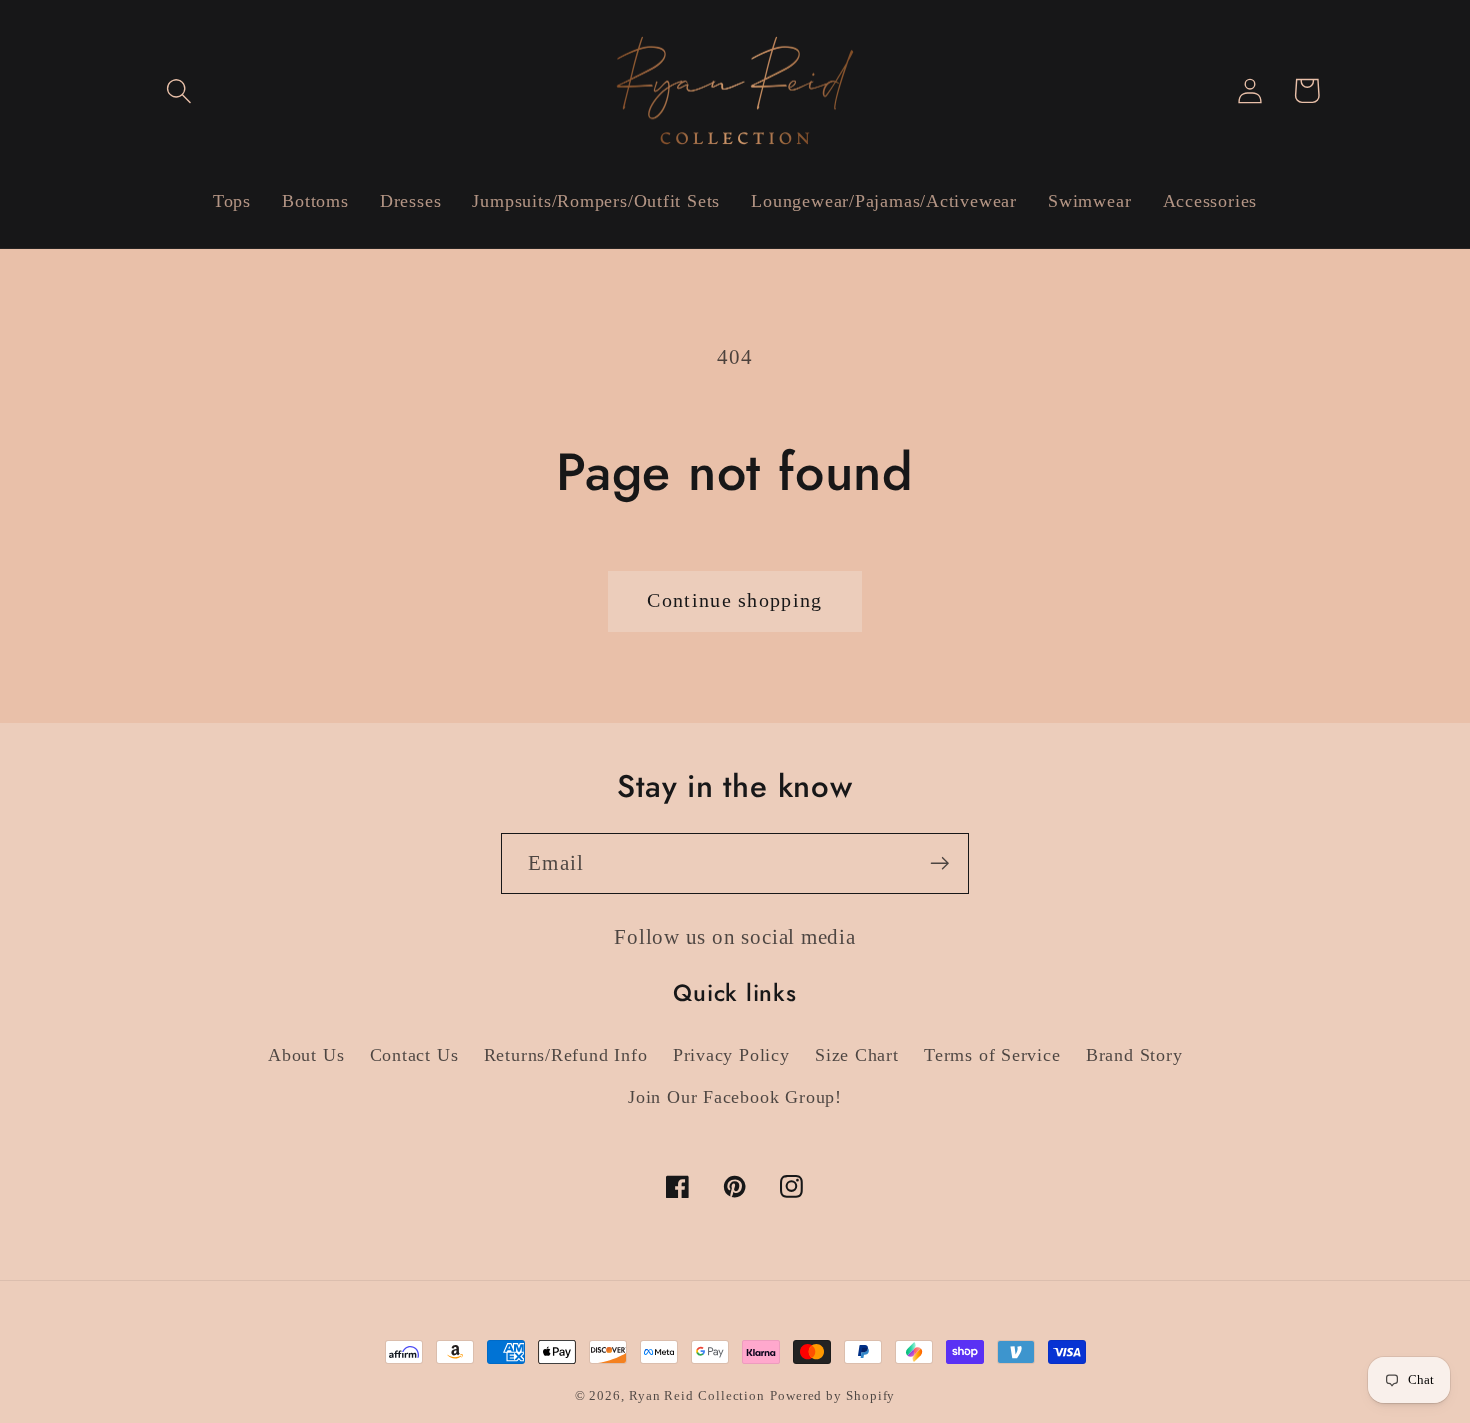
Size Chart (857, 1055)
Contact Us (414, 1055)
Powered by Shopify (832, 1395)
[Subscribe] (939, 863)
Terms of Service (992, 1055)
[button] (178, 90)
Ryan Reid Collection (697, 1395)
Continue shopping (734, 600)
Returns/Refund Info (566, 1055)
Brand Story (1134, 1055)
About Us (306, 1055)
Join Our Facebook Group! (735, 1097)
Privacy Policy (731, 1055)
